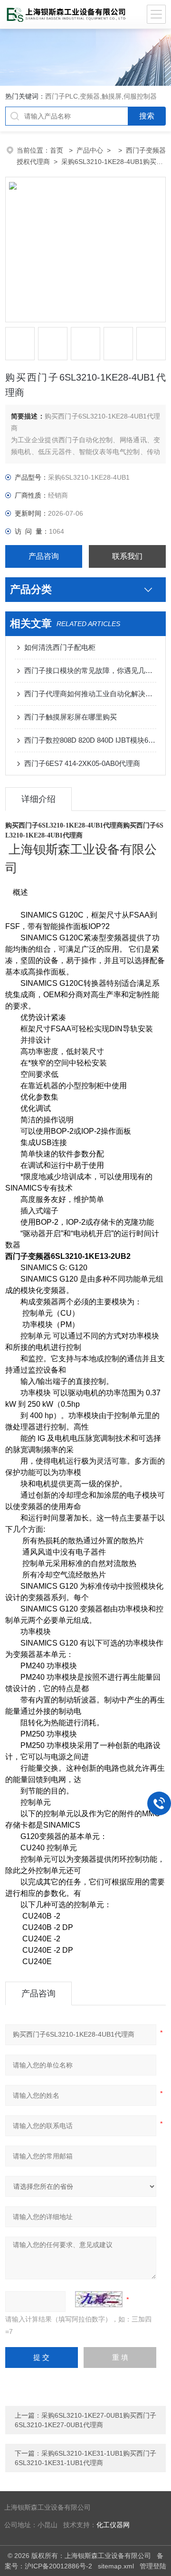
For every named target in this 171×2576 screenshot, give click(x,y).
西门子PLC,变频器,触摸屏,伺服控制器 (101, 96)
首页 (57, 150)
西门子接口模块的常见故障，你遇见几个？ (90, 670)
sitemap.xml (116, 2566)
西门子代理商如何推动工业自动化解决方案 (90, 694)
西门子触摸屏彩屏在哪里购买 (71, 717)
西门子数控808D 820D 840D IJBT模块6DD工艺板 (90, 740)
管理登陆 (153, 2566)
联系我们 (127, 556)
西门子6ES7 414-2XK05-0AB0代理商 (82, 763)
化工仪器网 (113, 2525)
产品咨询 (44, 556)
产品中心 (90, 150)
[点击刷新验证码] (99, 2299)
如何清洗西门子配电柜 (60, 647)
